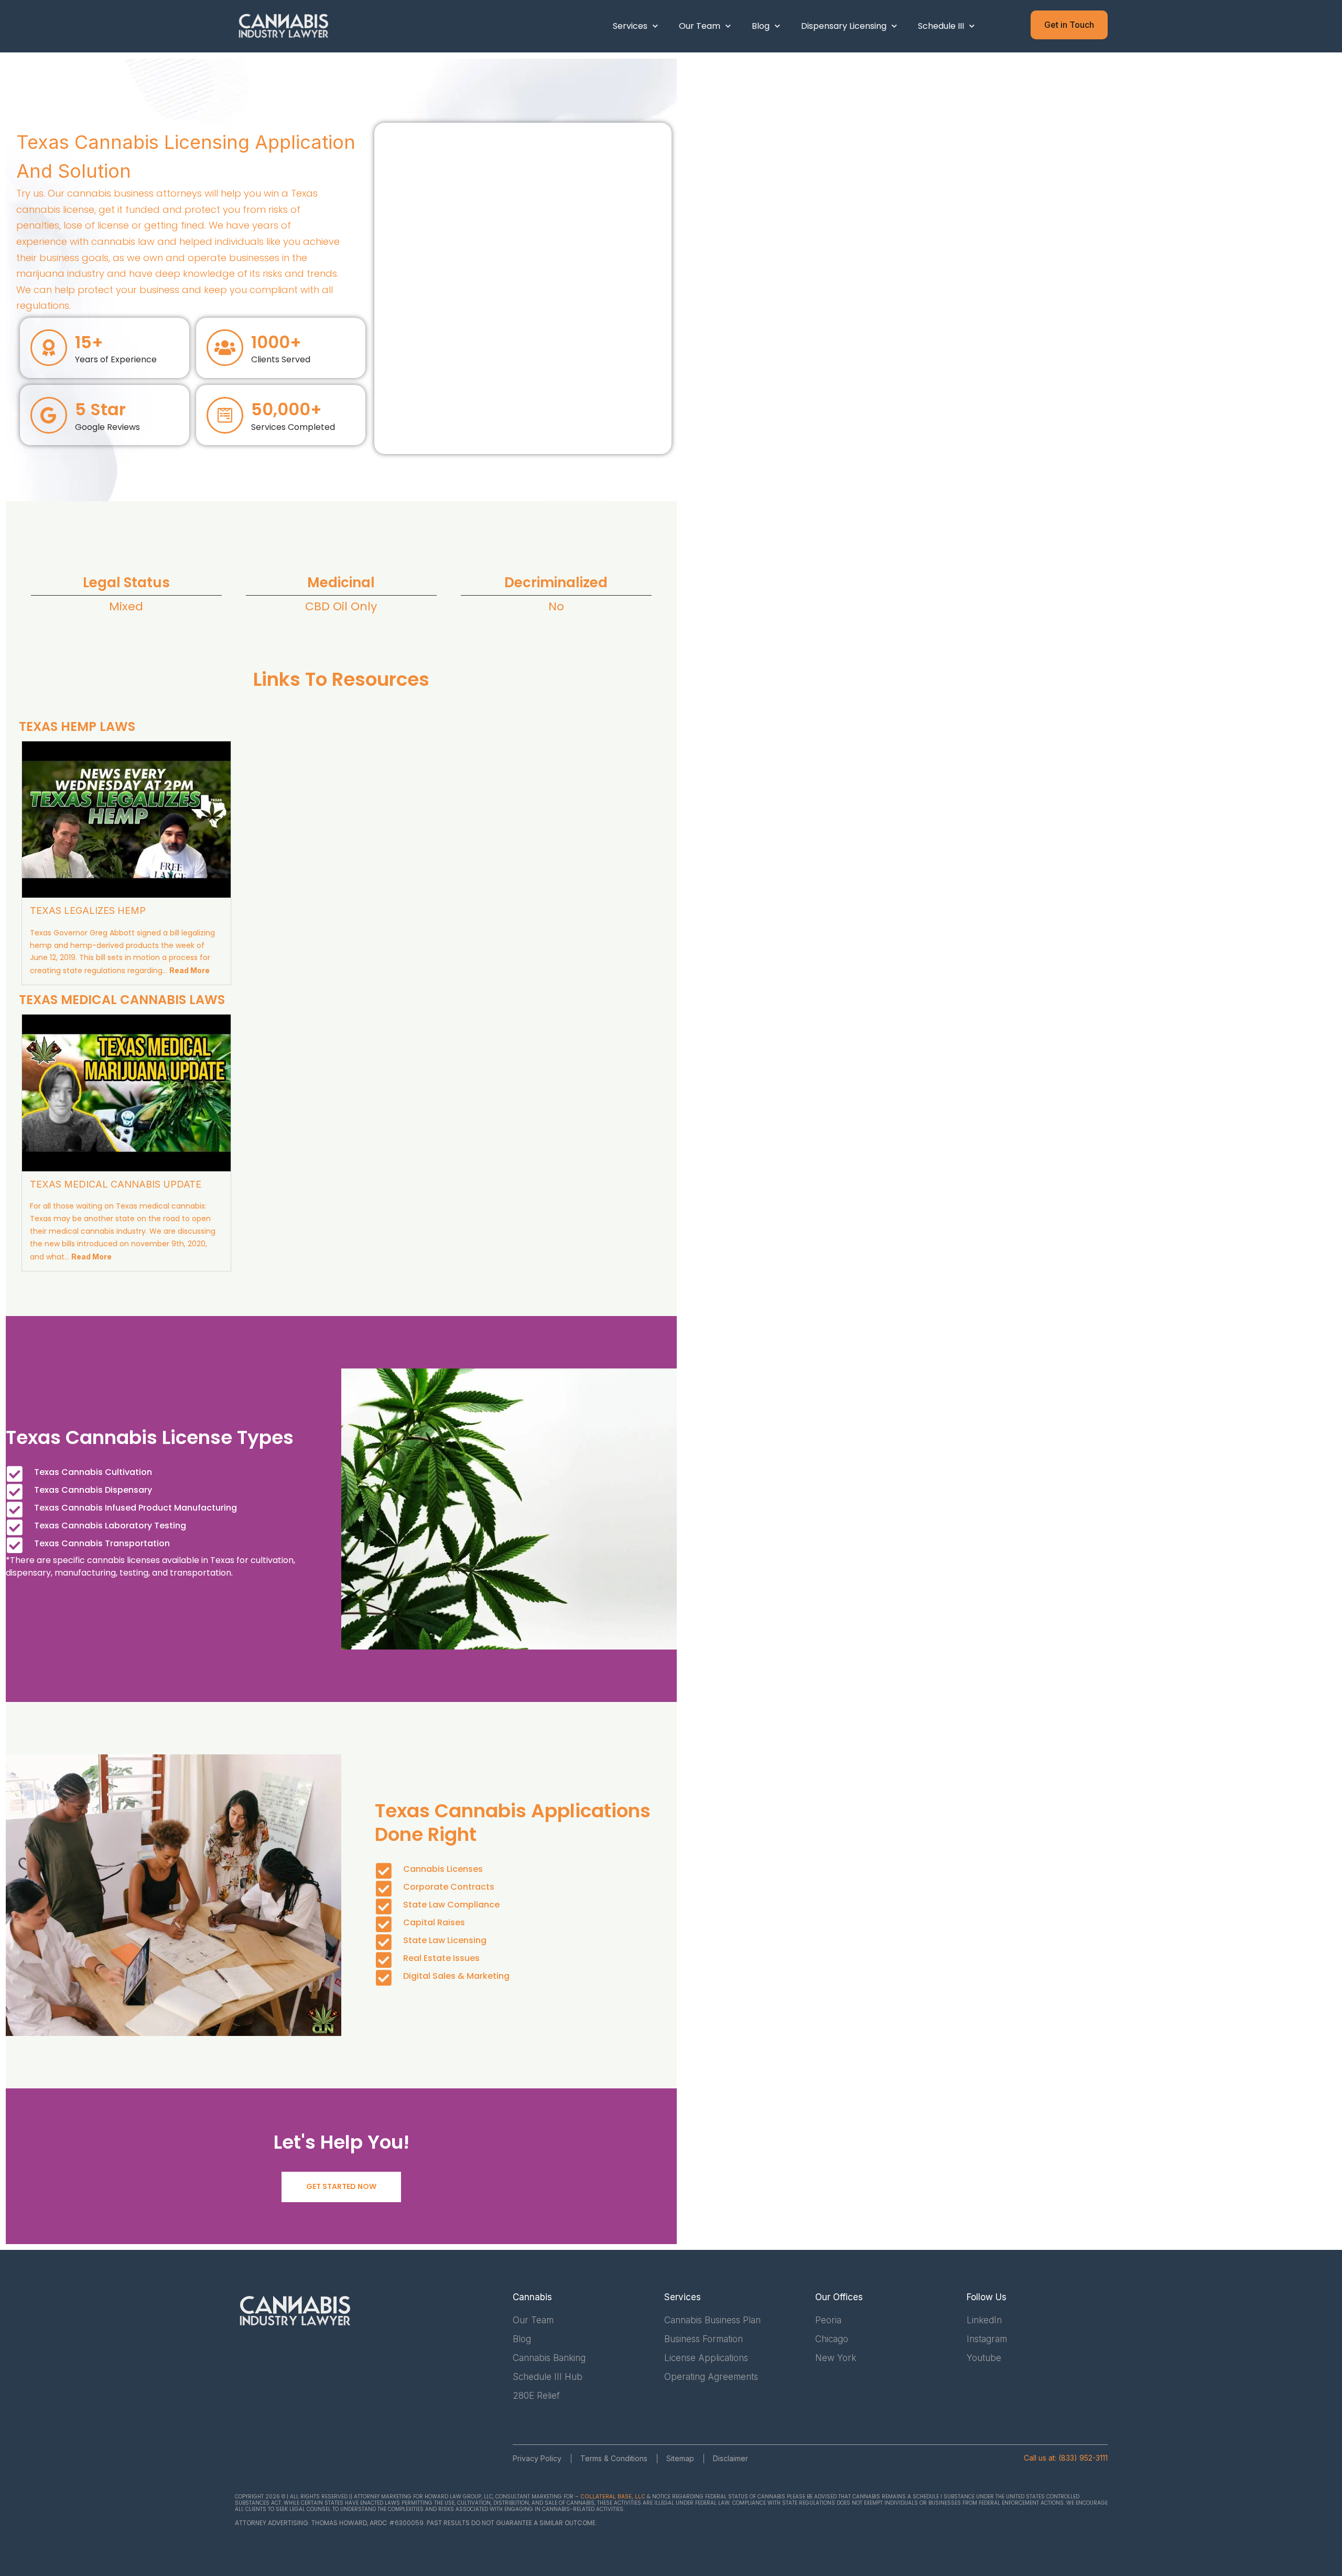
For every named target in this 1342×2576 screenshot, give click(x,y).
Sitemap (680, 2458)
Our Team (700, 26)
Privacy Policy (537, 2458)
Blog (761, 26)
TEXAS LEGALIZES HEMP (88, 910)
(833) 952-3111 (1083, 2458)
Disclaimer (730, 2458)
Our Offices (839, 2297)
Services (630, 26)
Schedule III (941, 26)
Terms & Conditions (614, 2458)
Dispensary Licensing (844, 26)
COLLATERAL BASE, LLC (613, 2496)
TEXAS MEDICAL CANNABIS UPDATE (116, 1184)
